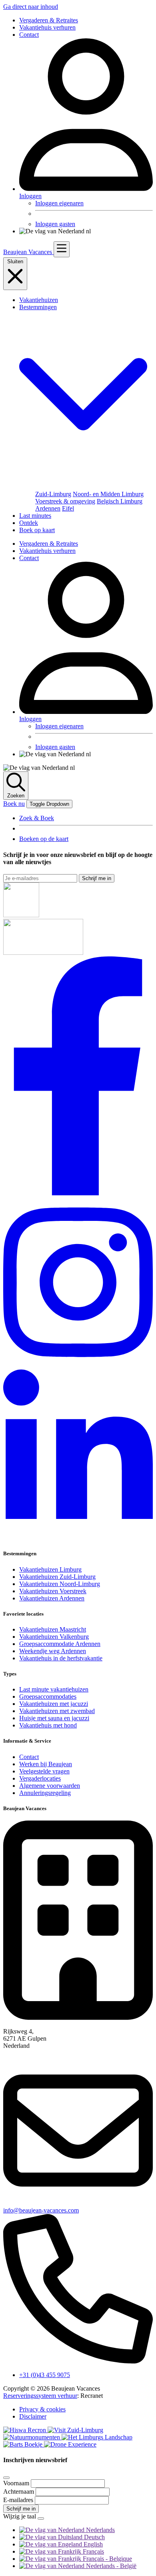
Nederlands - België (110, 2566)
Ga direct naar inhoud (31, 7)
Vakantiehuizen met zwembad (57, 1711)
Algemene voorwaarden (50, 1786)
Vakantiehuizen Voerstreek (53, 1591)
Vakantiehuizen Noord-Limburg (60, 1584)
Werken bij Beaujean (46, 1764)
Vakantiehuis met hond (48, 1725)
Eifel (68, 508)
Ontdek (29, 523)
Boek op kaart (37, 530)
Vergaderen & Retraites (49, 20)
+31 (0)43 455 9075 (45, 2375)
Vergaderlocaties (40, 1778)
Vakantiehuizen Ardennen (52, 1598)
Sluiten (15, 261)
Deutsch (94, 2537)
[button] (86, 487)
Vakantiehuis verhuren (47, 27)
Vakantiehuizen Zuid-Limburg (57, 1577)
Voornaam (17, 2483)
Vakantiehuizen (39, 300)
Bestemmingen (38, 307)
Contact (29, 35)
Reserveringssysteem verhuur (40, 2396)
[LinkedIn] (78, 1538)
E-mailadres (19, 2500)
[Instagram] (78, 1366)
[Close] (6, 2478)
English (92, 2544)
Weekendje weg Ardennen (53, 1651)
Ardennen (48, 508)
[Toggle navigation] (62, 249)
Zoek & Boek (37, 818)
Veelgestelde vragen (44, 1771)
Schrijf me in (97, 878)
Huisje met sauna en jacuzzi (54, 1718)
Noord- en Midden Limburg (108, 494)
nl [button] (88, 231)
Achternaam (19, 2492)
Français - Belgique (107, 2559)
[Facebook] (78, 1193)
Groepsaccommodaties (48, 1696)
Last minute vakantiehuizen (54, 1689)
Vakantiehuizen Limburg (50, 1569)
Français (93, 2551)
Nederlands (100, 2530)
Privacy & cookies (42, 2409)
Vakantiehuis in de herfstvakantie (61, 1658)
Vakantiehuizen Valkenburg (54, 1637)
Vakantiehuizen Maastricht (53, 1629)
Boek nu (14, 804)
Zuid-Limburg (53, 494)
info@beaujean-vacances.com (41, 2210)
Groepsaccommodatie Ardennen (60, 1644)
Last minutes (35, 516)
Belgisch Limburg (120, 501)
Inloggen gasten (55, 224)
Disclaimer (33, 2416)
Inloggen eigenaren (59, 203)
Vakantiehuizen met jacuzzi (54, 1704)
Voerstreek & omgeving (65, 501)
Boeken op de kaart (44, 839)
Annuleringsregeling (45, 1793)
